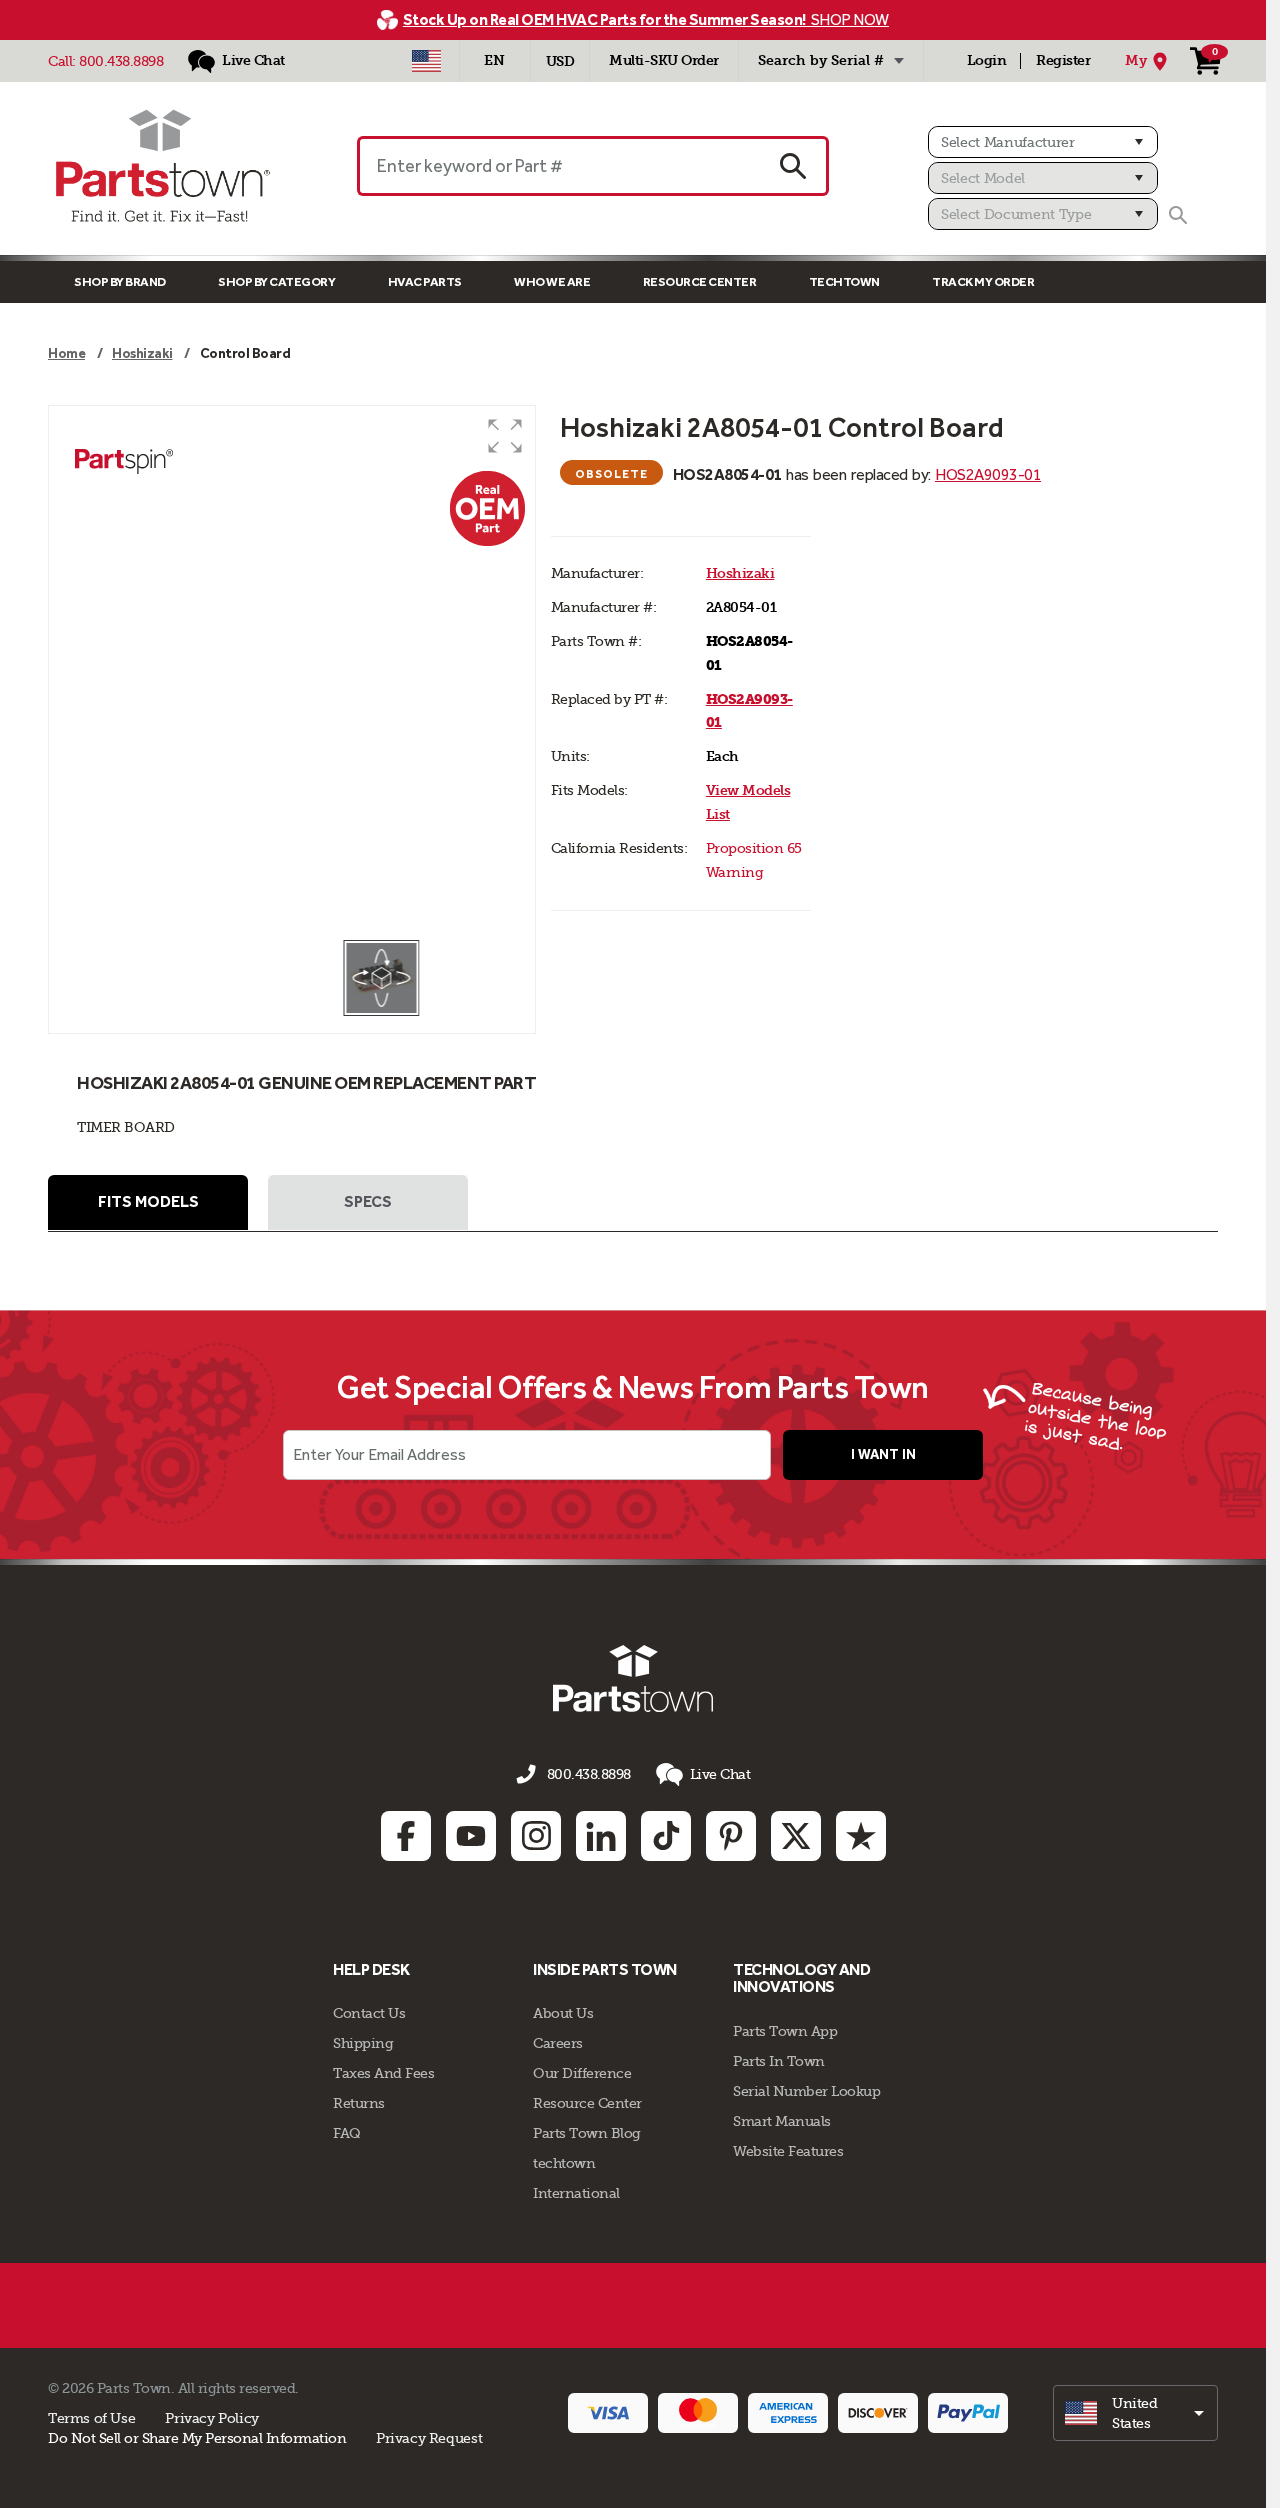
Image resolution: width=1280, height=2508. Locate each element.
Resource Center (700, 281)
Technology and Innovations (801, 1978)
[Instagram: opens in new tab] (536, 1836)
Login (987, 60)
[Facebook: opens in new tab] (406, 1836)
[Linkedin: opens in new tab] (601, 1836)
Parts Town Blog (587, 2133)
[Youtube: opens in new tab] (471, 1836)
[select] (1135, 2413)
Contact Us (369, 2013)
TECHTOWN (844, 281)
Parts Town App (785, 2031)
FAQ (347, 2133)
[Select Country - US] (426, 61)
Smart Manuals (782, 2121)
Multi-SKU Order (664, 60)
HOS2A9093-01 (988, 474)
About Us (563, 2013)
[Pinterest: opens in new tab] (731, 1836)
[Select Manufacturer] (1043, 142)
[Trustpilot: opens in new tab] (861, 1836)
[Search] (1178, 215)
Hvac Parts (425, 281)
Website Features (788, 2151)
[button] (505, 436)
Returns (359, 2103)
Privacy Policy (212, 2418)
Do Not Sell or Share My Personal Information (197, 2438)
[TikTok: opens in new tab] (666, 1836)
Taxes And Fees (383, 2073)
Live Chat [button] (720, 1774)
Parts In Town (779, 2061)
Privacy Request (429, 2438)
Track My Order (983, 281)
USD (560, 61)
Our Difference (582, 2073)
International (576, 2193)
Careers (558, 2043)
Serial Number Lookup (806, 2091)
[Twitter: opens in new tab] (796, 1836)
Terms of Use (91, 2418)
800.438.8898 (121, 61)
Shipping (363, 2043)
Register (1063, 60)
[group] (292, 672)
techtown (564, 2163)
